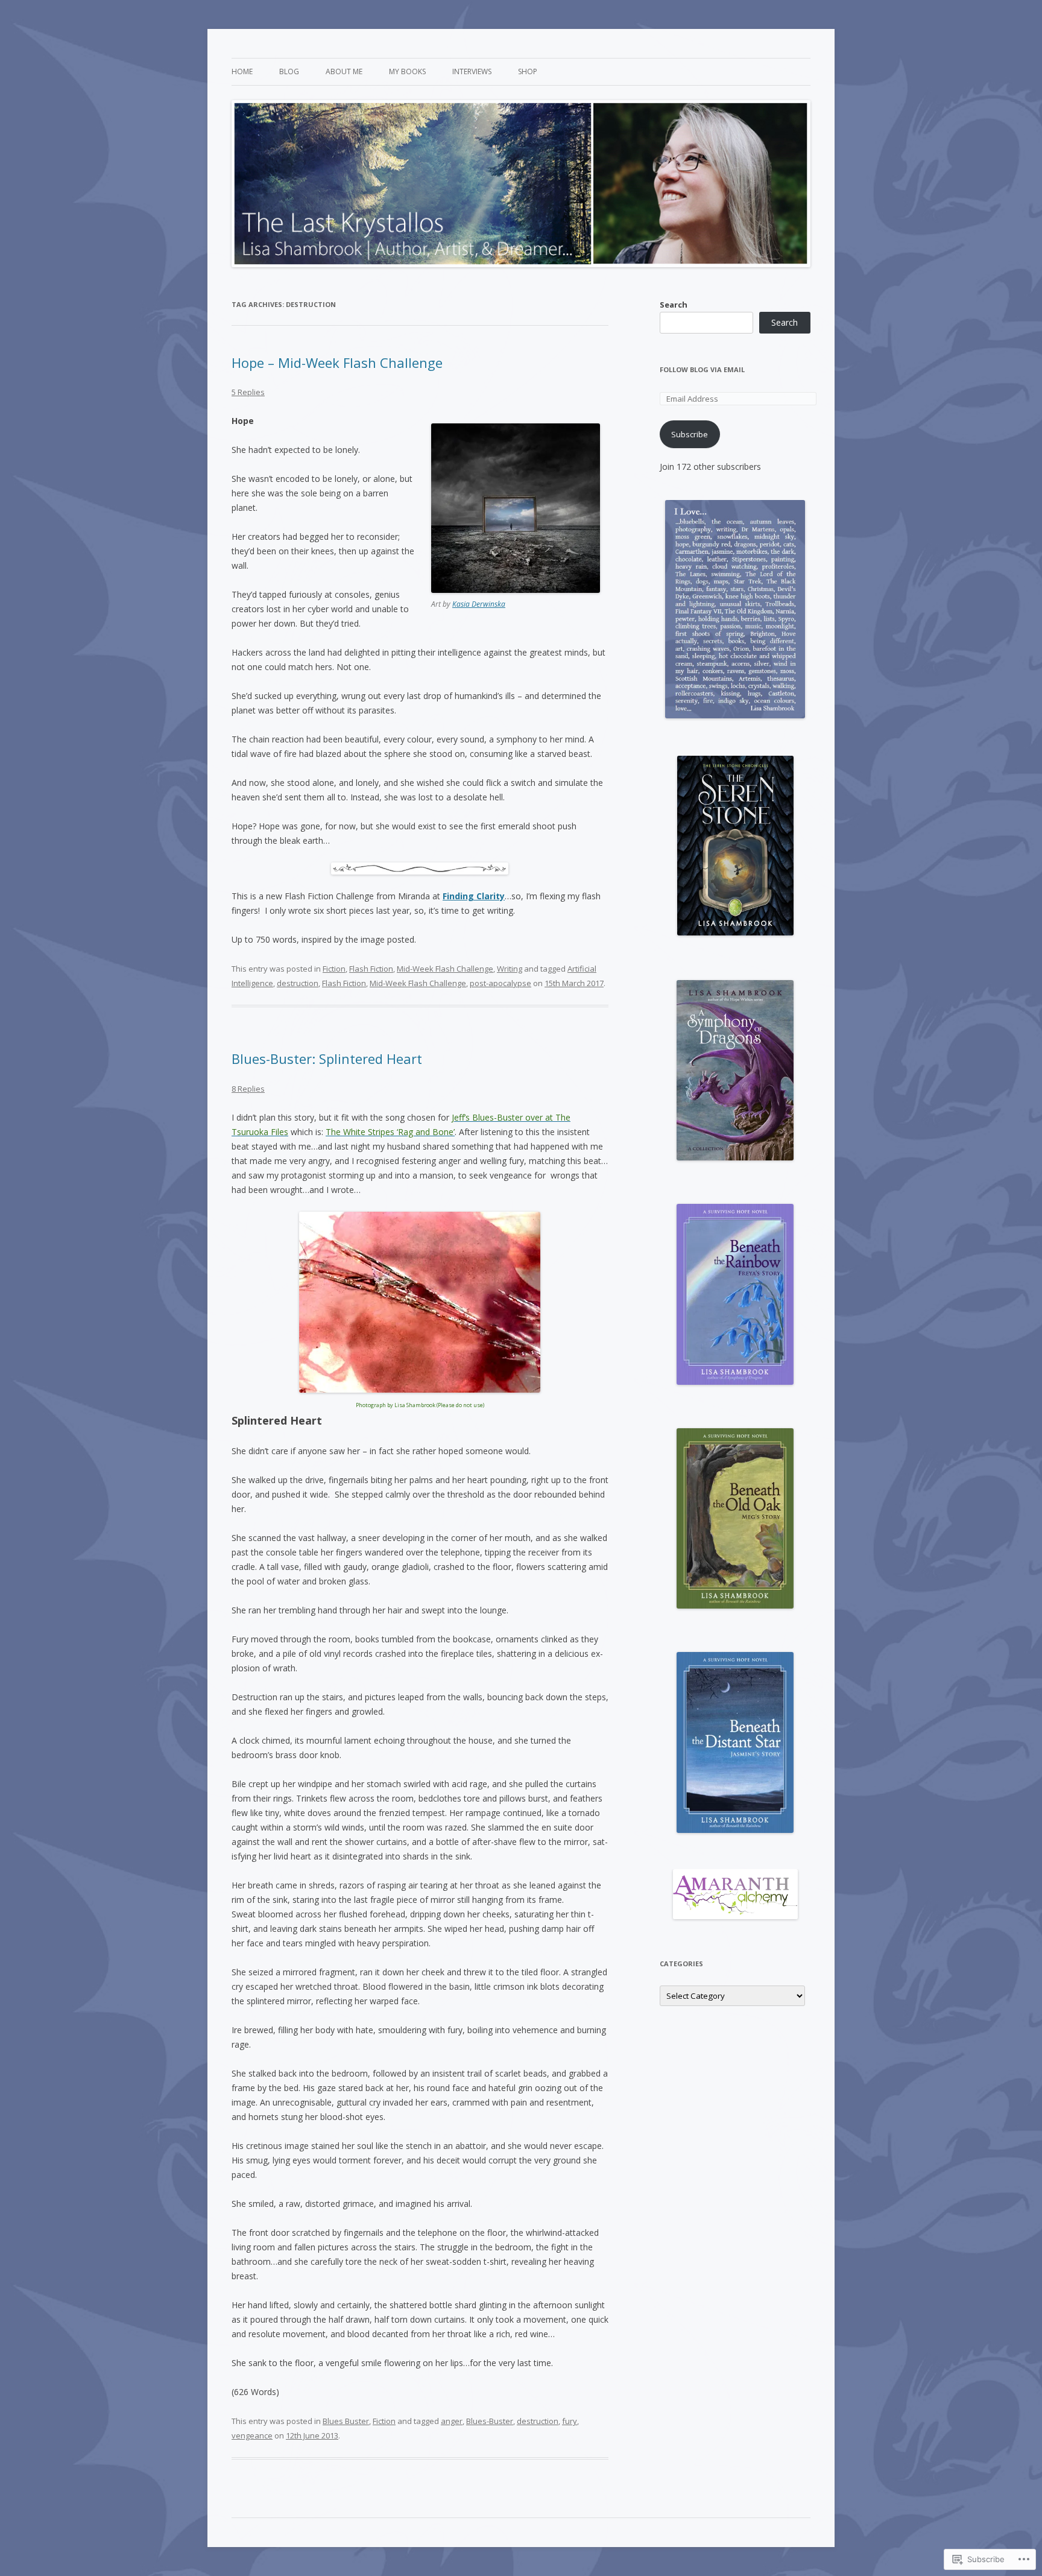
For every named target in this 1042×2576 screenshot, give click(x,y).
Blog (289, 71)
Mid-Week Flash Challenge (445, 969)
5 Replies (248, 392)
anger (452, 2421)
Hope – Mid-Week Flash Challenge (337, 362)
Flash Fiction (371, 969)
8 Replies (248, 1089)
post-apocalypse (500, 983)
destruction (298, 983)
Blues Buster (346, 2421)
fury (570, 2421)
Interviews (472, 71)
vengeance (252, 2435)
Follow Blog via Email (702, 369)
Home (242, 71)
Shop (528, 71)
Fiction (334, 969)
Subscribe (690, 434)
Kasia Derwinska (479, 604)
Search (674, 305)
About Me (344, 71)
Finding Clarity (474, 896)
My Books (407, 71)
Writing (510, 969)
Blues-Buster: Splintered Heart (327, 1059)
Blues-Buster (490, 2421)
